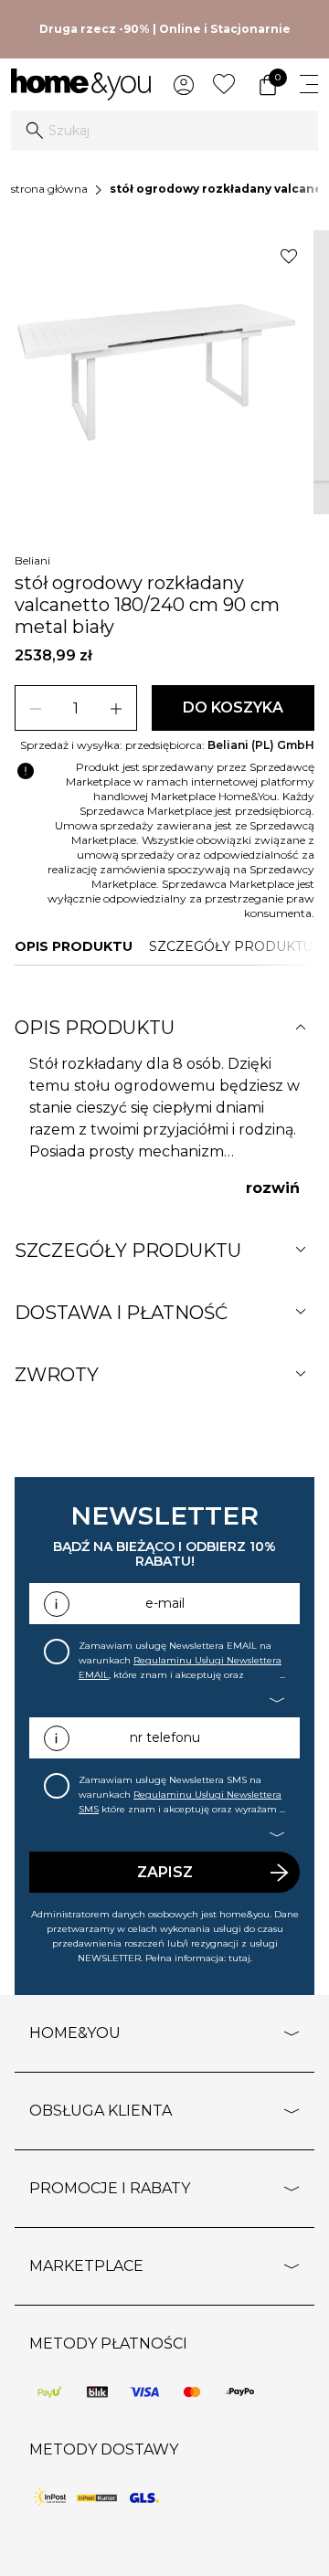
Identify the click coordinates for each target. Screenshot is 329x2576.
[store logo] (81, 84)
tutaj (239, 1958)
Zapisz (165, 1872)
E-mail (165, 1603)
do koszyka (233, 707)
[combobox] (164, 131)
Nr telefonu (165, 1737)
